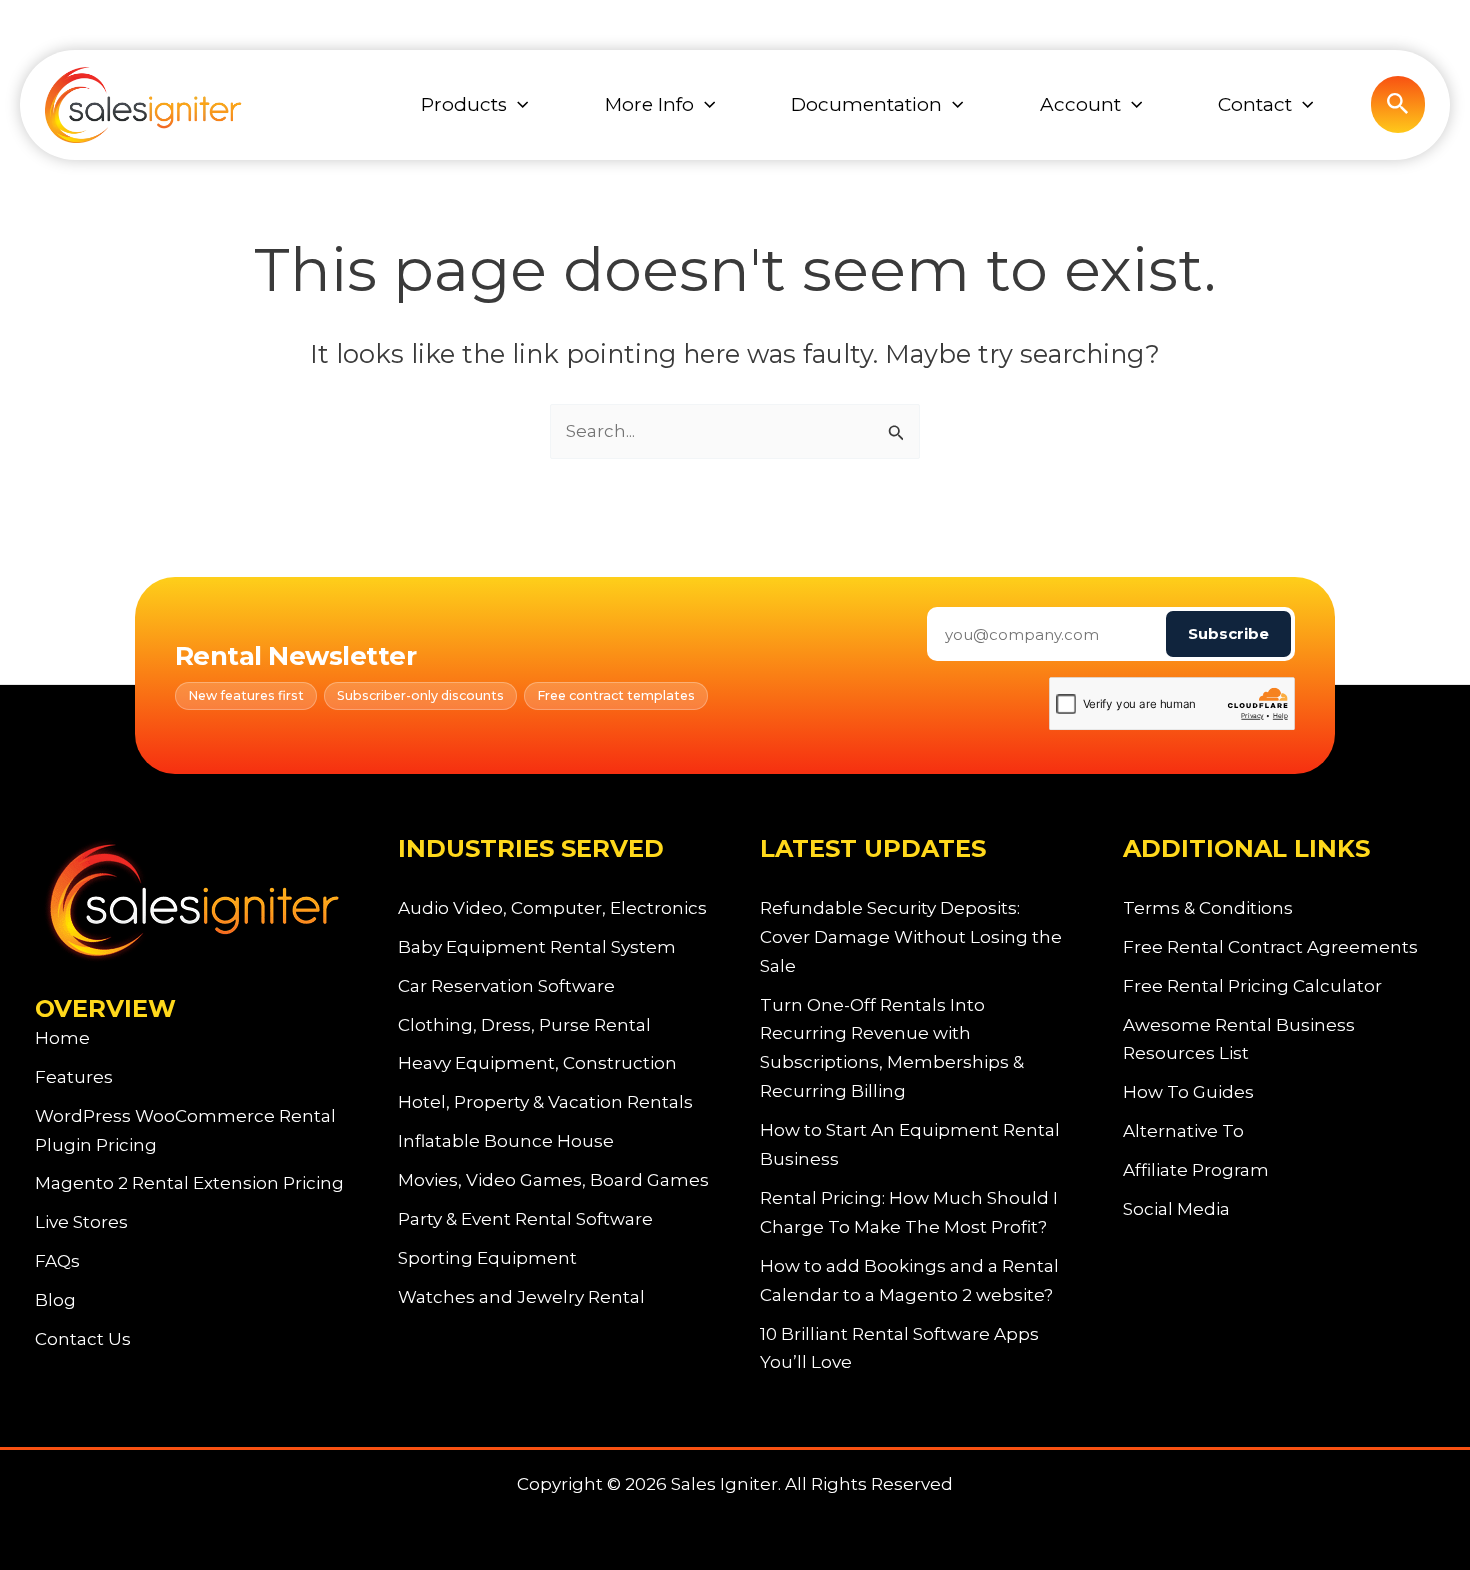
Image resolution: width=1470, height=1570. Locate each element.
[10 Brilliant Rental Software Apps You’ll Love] (916, 1349)
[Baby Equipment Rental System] (537, 947)
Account (1080, 104)
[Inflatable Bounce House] (506, 1141)
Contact (1255, 104)
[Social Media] (1176, 1209)
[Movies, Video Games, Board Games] (553, 1180)
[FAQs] (57, 1261)
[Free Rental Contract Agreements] (1270, 947)
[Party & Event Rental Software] (525, 1219)
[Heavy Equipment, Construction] (537, 1063)
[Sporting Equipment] (487, 1258)
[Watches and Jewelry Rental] (521, 1297)
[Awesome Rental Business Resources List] (1279, 1040)
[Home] (62, 1038)
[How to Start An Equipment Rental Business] (916, 1145)
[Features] (74, 1077)
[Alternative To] (1183, 1131)
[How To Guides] (1188, 1092)
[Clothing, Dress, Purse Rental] (524, 1025)
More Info (649, 104)
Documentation (866, 104)
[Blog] (55, 1300)
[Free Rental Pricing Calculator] (1252, 986)
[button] (517, 105)
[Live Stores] (81, 1222)
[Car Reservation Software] (506, 986)
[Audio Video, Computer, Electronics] (552, 908)
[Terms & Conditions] (1208, 908)
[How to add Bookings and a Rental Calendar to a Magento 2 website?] (916, 1281)
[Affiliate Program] (1196, 1170)
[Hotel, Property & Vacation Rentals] (545, 1102)
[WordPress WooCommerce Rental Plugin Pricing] (191, 1131)
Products (464, 104)
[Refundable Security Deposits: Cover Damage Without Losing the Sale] (916, 937)
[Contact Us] (83, 1339)
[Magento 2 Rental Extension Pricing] (189, 1183)
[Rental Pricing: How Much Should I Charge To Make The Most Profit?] (916, 1213)
